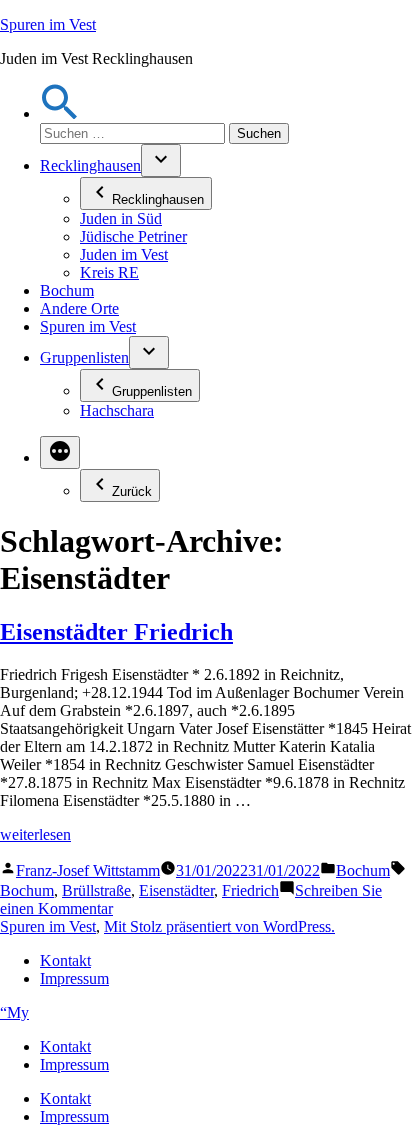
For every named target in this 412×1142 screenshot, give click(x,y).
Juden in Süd (121, 218)
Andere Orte (79, 308)
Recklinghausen (90, 165)
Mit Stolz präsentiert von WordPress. (219, 926)
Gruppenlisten (84, 357)
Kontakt (65, 960)
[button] (60, 113)
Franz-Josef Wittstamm (88, 870)
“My (14, 1012)
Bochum (67, 290)
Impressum (74, 978)
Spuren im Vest (48, 24)
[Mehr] (60, 452)
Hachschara (117, 410)
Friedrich (250, 890)
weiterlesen (35, 834)
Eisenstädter (176, 890)
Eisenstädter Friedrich (116, 632)
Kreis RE (109, 272)
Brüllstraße (96, 890)
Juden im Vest (124, 254)
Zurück (132, 491)
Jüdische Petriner (133, 236)
